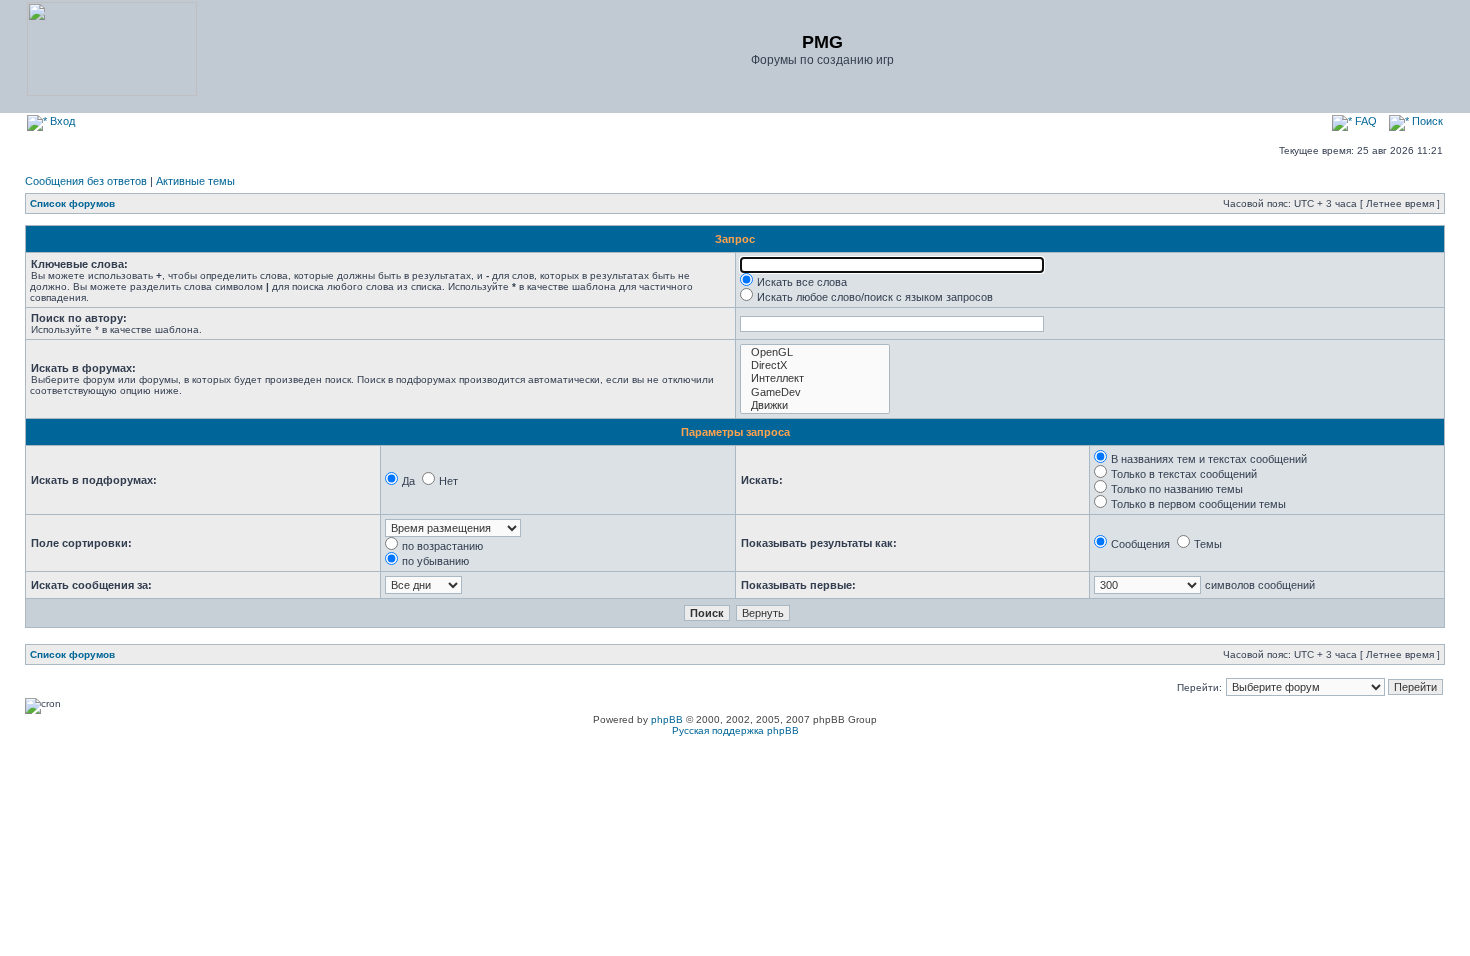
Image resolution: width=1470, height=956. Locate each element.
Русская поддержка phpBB (735, 730)
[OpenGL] (815, 352)
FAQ (1364, 121)
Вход (61, 121)
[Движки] (815, 405)
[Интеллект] (815, 378)
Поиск (1426, 121)
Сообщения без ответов (86, 181)
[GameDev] (815, 392)
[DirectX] (815, 365)
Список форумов (72, 203)
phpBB (667, 719)
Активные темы (195, 181)
